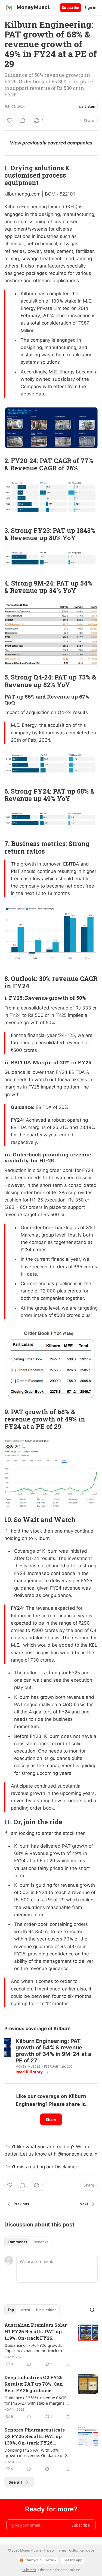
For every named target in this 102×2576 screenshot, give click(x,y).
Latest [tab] (25, 2310)
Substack (29, 2570)
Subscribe (71, 8)
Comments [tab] (17, 2242)
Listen (90, 106)
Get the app (73, 2560)
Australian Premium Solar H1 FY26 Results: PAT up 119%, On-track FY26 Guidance (36, 2332)
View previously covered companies (51, 143)
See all (15, 2482)
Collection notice (82, 2550)
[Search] (92, 2310)
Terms (62, 2550)
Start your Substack (41, 2560)
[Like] (10, 121)
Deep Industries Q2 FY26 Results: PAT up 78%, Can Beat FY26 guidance (34, 2384)
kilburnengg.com (22, 194)
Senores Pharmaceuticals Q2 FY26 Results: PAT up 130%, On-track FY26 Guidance (35, 2436)
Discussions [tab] (46, 2310)
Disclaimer (66, 2167)
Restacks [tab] (40, 2242)
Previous (21, 2204)
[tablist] (28, 2242)
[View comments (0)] (23, 121)
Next (84, 2204)
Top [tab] (11, 2310)
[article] (51, 2345)
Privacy (49, 2550)
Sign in (91, 8)
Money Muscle (28, 2067)
